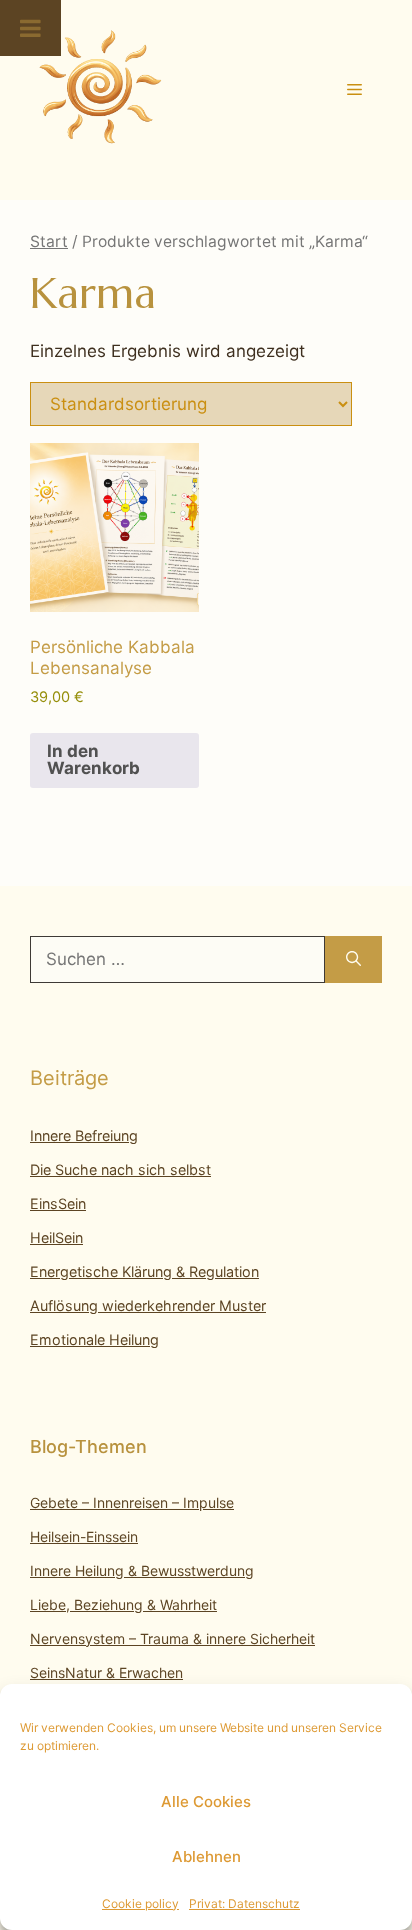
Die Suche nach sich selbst (120, 1169)
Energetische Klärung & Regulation (144, 1271)
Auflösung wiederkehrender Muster (148, 1305)
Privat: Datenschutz (244, 1903)
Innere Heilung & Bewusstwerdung (142, 1570)
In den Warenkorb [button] (93, 759)
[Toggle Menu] (30, 28)
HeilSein (56, 1237)
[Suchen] (353, 960)
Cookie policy (140, 1903)
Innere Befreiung (84, 1135)
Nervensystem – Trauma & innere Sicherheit (172, 1638)
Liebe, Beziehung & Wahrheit (123, 1604)
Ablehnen (206, 1856)
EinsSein (58, 1203)
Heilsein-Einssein (84, 1536)
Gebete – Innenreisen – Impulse (132, 1502)
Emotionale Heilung (94, 1339)
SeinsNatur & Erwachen (106, 1672)
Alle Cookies (206, 1801)
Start (49, 241)
